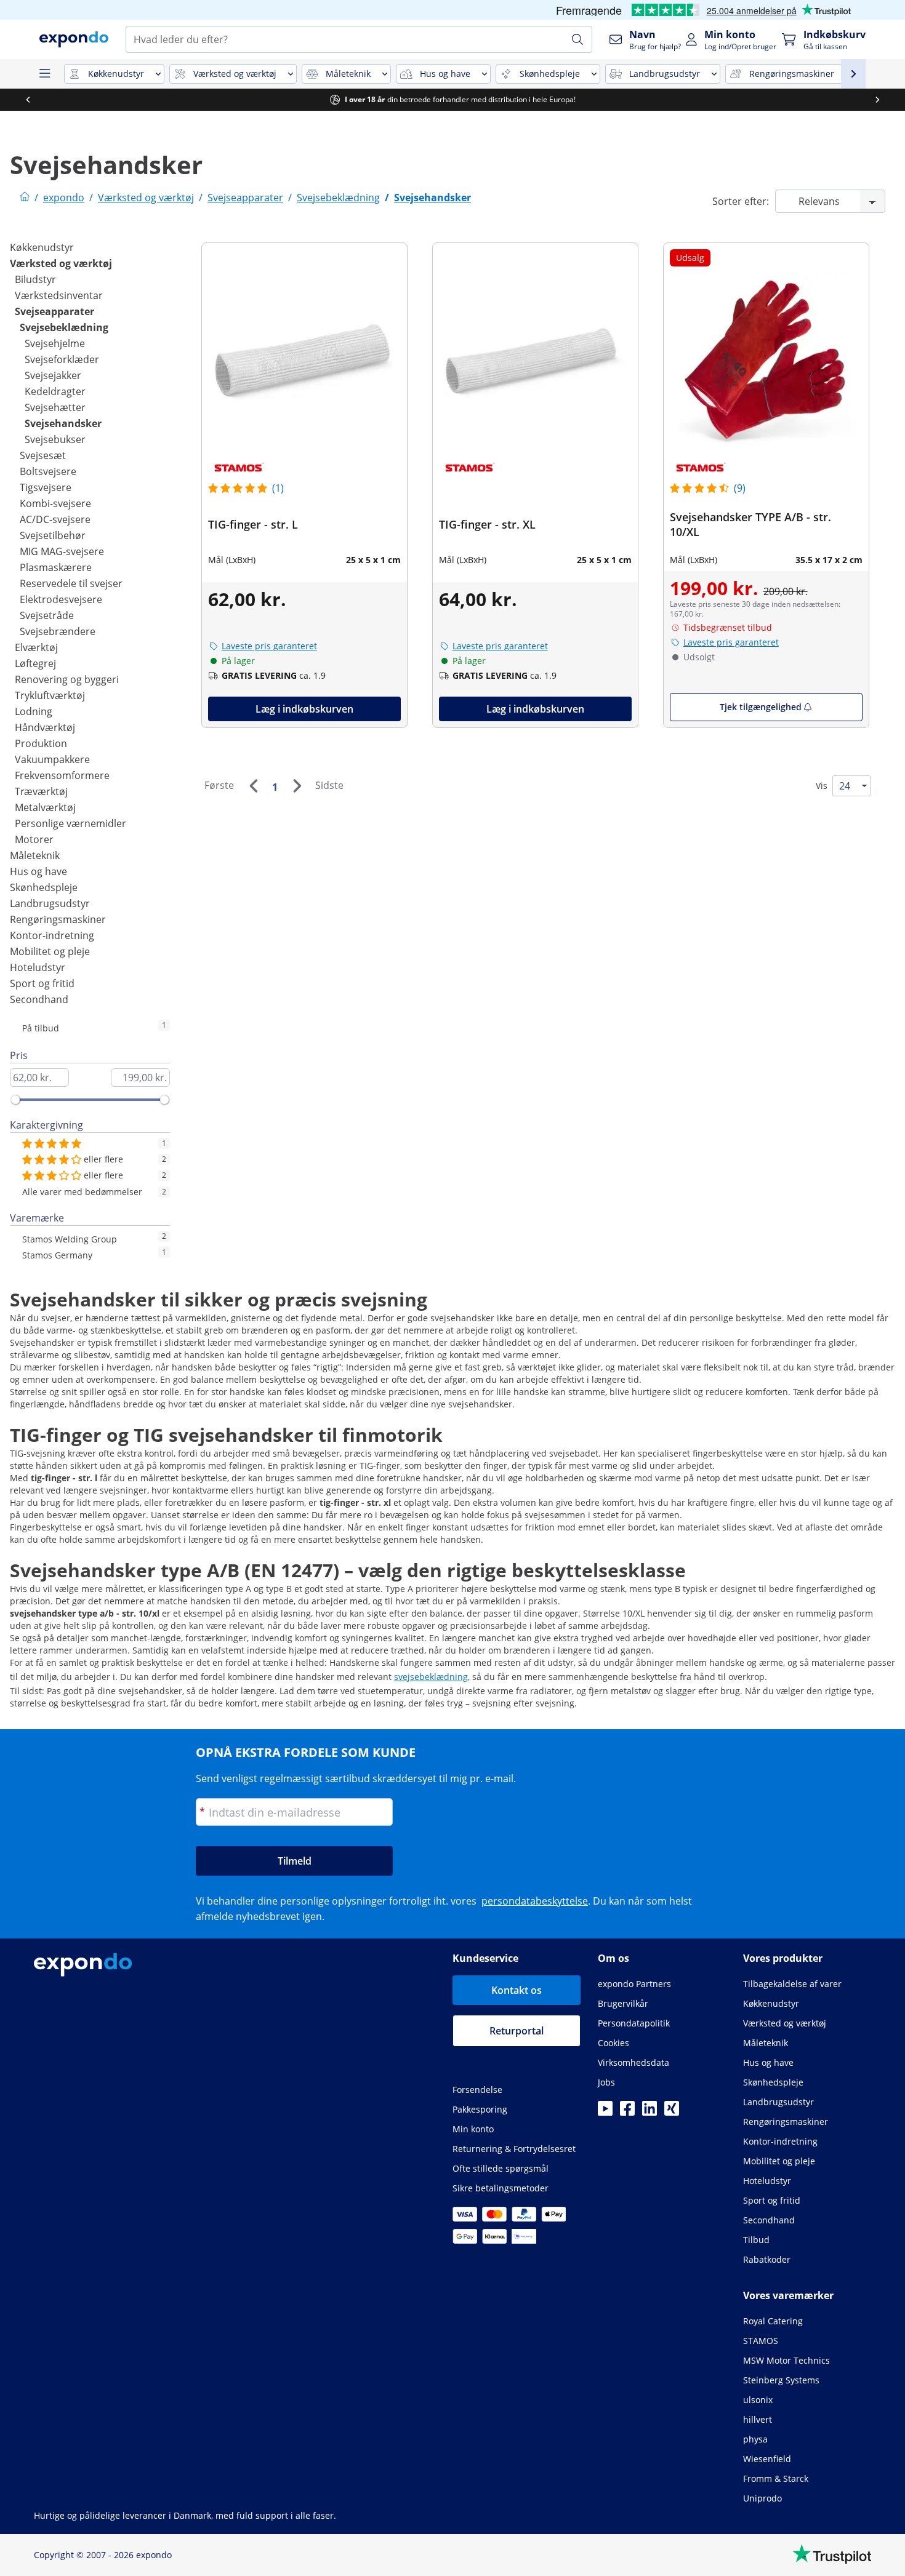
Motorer (34, 839)
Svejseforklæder (62, 359)
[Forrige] (253, 786)
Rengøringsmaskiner (58, 919)
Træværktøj (41, 791)
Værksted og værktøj (61, 263)
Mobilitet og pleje (50, 951)
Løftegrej (35, 663)
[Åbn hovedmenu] (44, 74)
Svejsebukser (55, 439)
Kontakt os (517, 1990)
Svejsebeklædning (64, 327)
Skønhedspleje (44, 887)
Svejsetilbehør (53, 535)
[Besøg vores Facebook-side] (627, 2112)
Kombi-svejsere (55, 503)
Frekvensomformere (62, 775)
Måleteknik (35, 855)
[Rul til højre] (877, 100)
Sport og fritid (42, 983)
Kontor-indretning (52, 935)
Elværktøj (36, 647)
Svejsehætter (55, 407)
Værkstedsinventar (59, 295)
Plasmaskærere (56, 567)
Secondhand (39, 999)
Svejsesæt (43, 455)
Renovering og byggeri (67, 679)
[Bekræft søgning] (577, 39)
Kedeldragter (55, 391)
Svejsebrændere (58, 631)
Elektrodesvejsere (61, 599)
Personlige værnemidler (70, 823)
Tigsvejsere (46, 487)
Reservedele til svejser (71, 583)
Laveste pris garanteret (269, 646)
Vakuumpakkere (52, 759)
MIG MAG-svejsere (62, 551)
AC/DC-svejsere (55, 519)
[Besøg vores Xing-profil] (672, 2112)
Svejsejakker (53, 375)
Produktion (41, 743)
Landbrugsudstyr (50, 903)
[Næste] (297, 786)
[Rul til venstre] (28, 100)
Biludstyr (35, 279)
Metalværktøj (45, 807)
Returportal (517, 2031)
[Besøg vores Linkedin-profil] (650, 2112)
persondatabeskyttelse (535, 1901)
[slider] (15, 1100)
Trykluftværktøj (50, 695)
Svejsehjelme (55, 343)
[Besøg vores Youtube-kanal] (605, 2112)
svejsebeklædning (431, 1677)
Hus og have (38, 871)
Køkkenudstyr (42, 247)
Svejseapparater (54, 311)
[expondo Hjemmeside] (25, 198)
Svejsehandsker (63, 423)
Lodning (34, 711)
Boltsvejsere (48, 471)
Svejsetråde (47, 615)
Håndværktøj (45, 727)
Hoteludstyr (38, 967)
